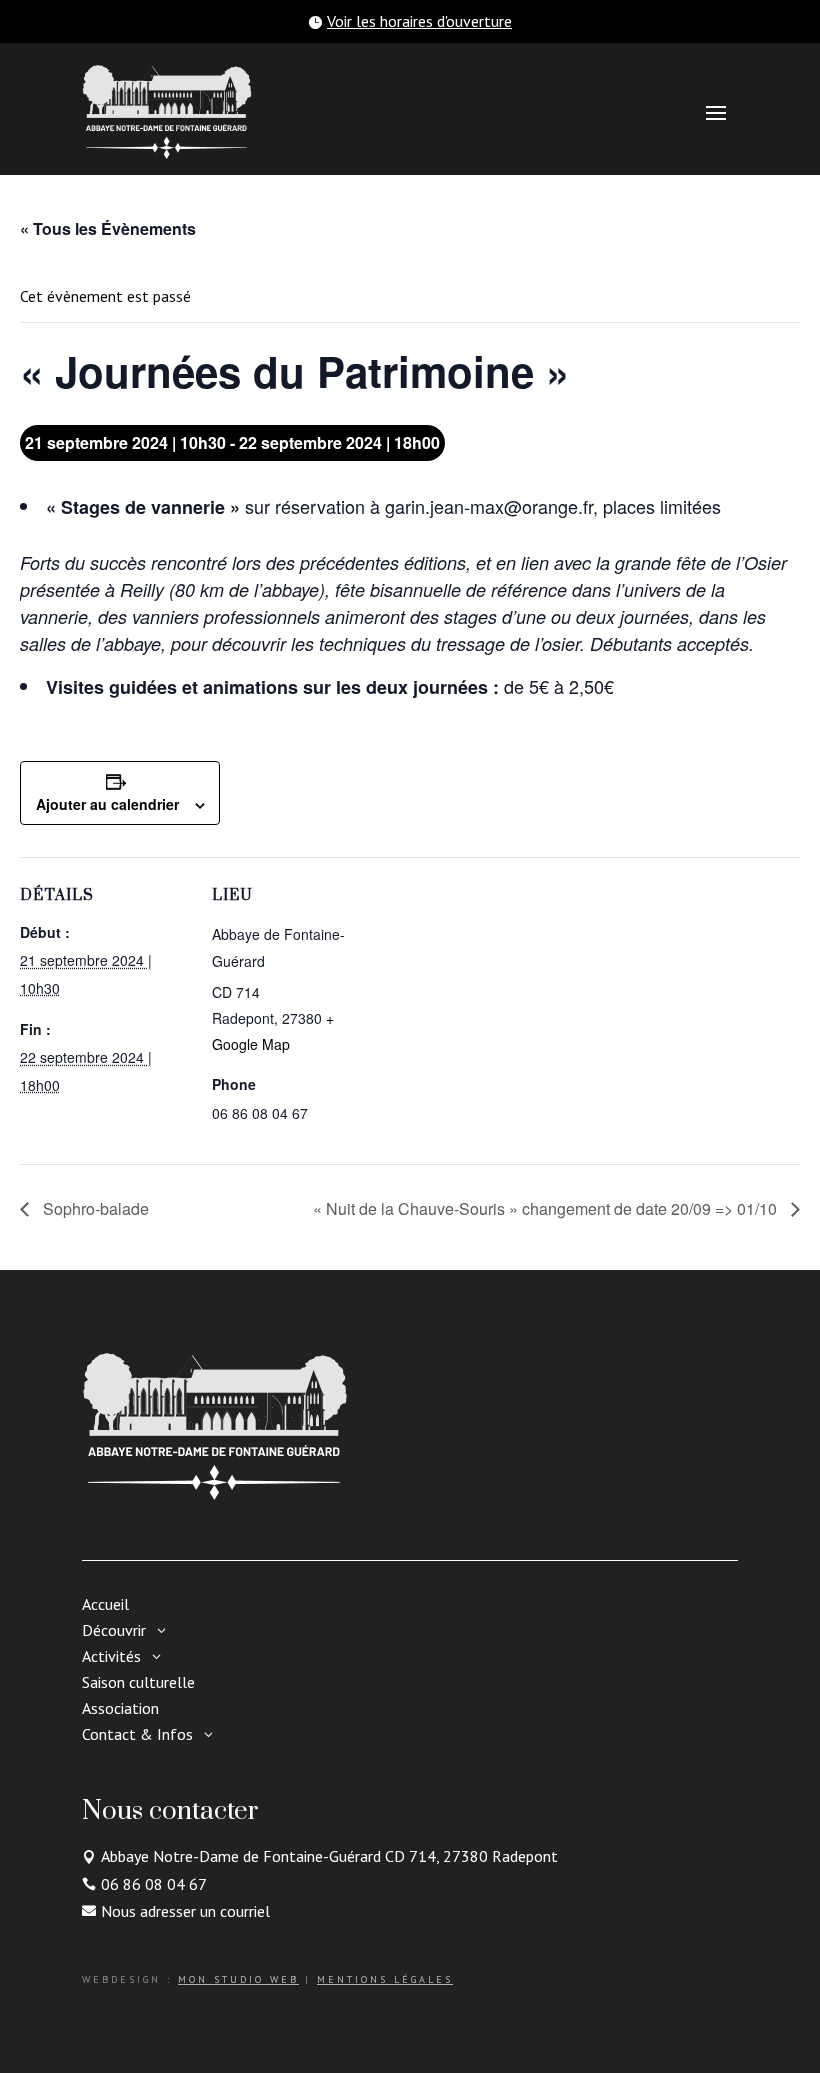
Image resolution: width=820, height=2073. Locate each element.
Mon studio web (238, 1979)
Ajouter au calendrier (107, 804)
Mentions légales (385, 1979)
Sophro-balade (94, 1208)
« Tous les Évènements (108, 228)
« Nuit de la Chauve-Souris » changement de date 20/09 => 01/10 (547, 1208)
